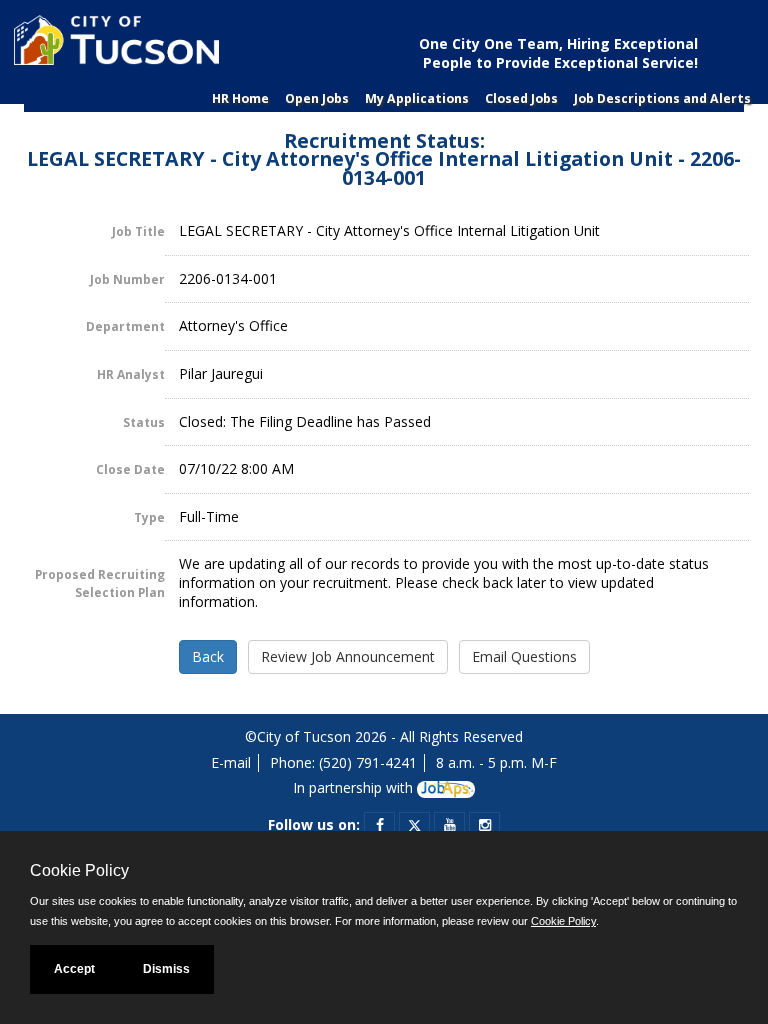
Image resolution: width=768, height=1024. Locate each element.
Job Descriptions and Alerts (662, 98)
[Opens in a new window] (446, 787)
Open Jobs (317, 98)
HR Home (240, 98)
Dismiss (166, 969)
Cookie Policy (563, 921)
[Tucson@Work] (114, 47)
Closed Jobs (521, 98)
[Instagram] (485, 824)
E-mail (231, 762)
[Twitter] (414, 824)
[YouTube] (450, 824)
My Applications (417, 98)
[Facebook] (380, 824)
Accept (74, 969)
